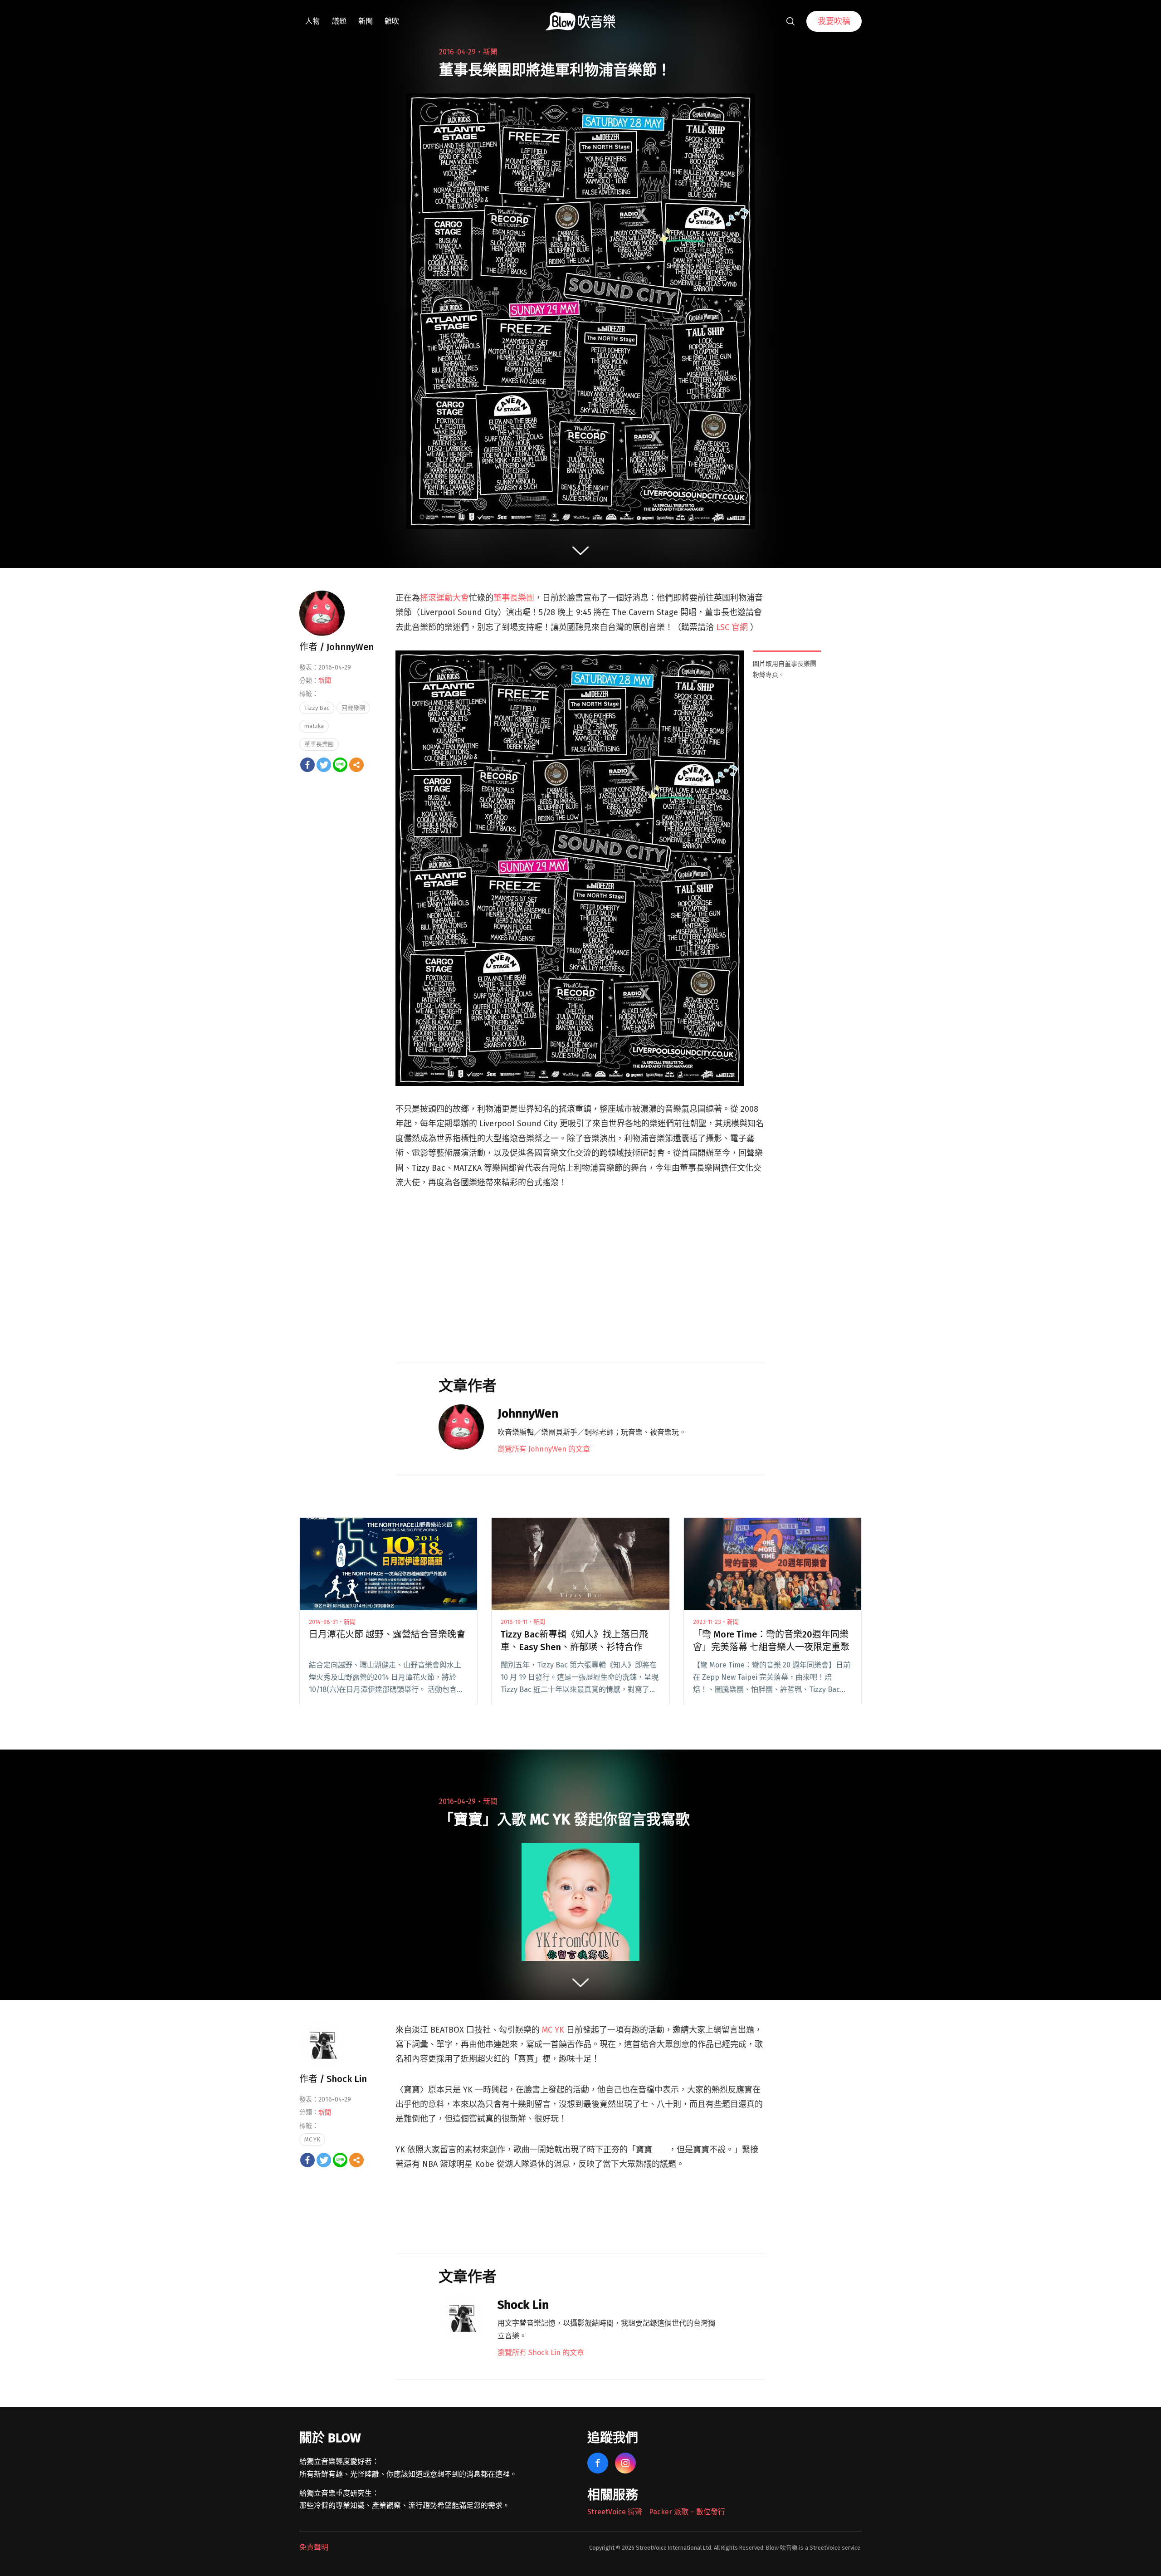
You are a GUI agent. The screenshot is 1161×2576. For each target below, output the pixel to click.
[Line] (340, 765)
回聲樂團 (353, 708)
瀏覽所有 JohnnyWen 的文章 (544, 1449)
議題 (339, 21)
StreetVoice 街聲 (615, 2512)
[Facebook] (307, 765)
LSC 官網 (732, 627)
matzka (314, 726)
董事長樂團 (514, 598)
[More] (356, 765)
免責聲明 (314, 2547)
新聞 (366, 21)
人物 (312, 21)
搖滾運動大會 (444, 598)
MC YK (553, 2030)
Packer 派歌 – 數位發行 (687, 2512)
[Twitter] (324, 765)
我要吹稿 (834, 21)
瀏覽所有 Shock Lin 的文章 (541, 2353)
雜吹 (392, 21)
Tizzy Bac (317, 708)
